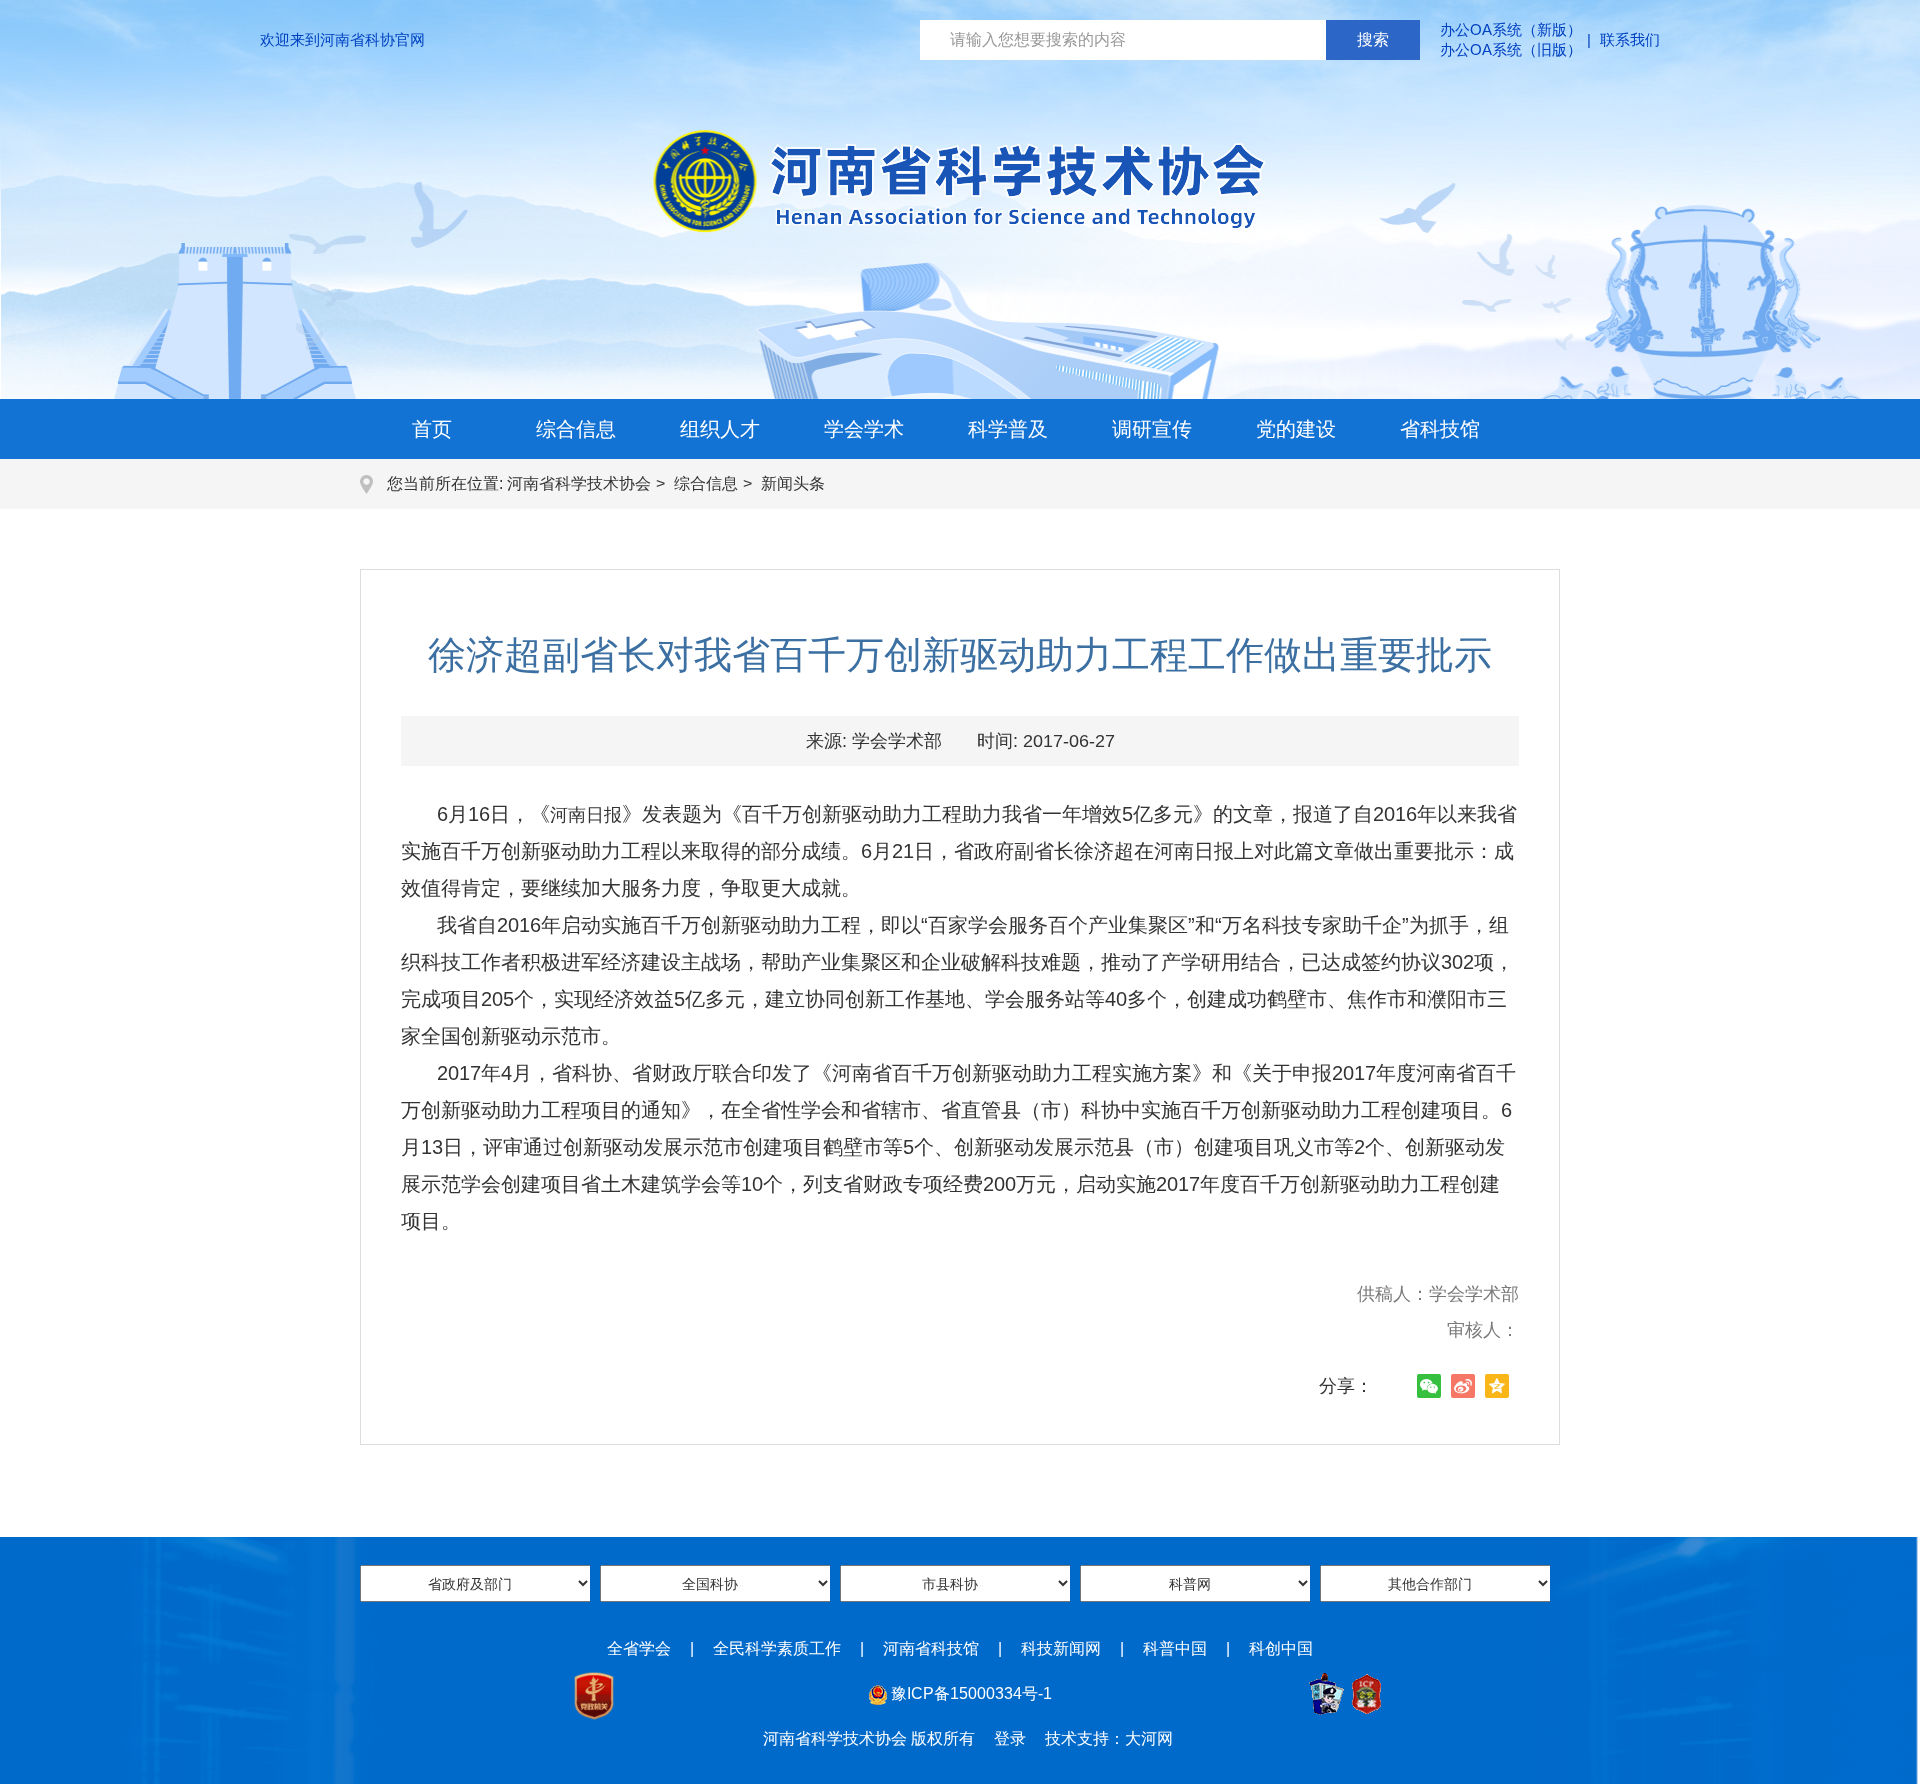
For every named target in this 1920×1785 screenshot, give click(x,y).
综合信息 (576, 429)
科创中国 (1281, 1648)
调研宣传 (1152, 429)
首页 (432, 429)
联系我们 (1630, 39)
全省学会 (639, 1648)
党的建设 (1296, 429)
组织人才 (720, 429)
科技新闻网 (1061, 1648)
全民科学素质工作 (777, 1648)
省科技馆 (1440, 429)
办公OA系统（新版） (1511, 29)
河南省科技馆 (931, 1648)
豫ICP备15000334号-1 (971, 1693)
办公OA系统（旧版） (1511, 49)
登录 (1010, 1738)
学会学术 (864, 429)
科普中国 (1175, 1648)
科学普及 (1008, 429)
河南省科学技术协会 (579, 483)
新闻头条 (793, 483)
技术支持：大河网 (1109, 1738)
